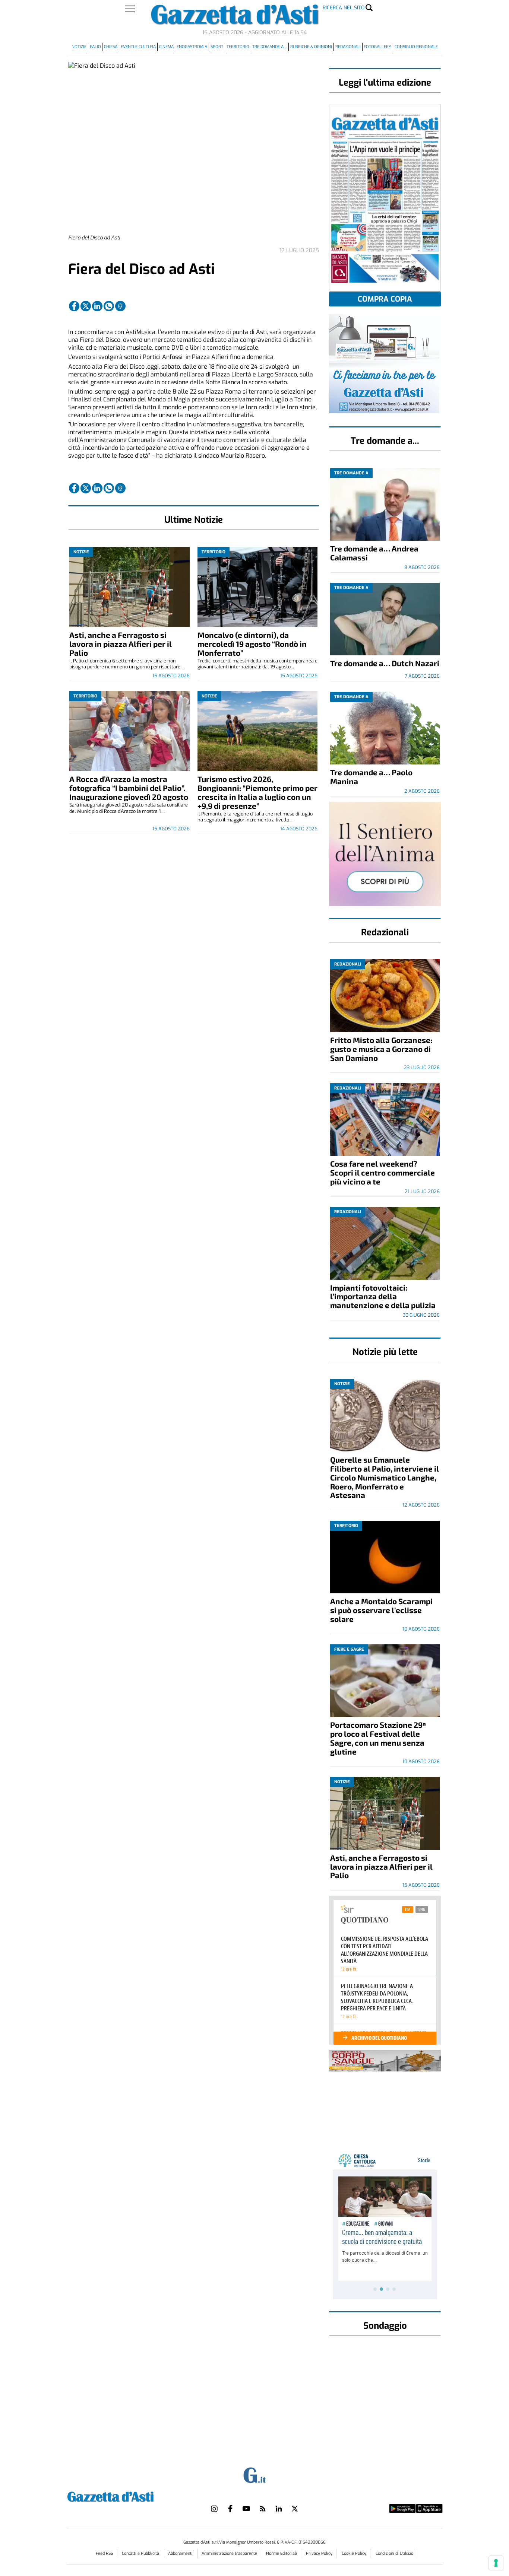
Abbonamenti (181, 2553)
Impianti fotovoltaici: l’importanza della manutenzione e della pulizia (383, 1296)
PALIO (95, 47)
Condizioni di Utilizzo (394, 2553)
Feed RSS (105, 2553)
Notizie (79, 47)
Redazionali (348, 47)
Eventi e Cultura (138, 47)
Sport (217, 47)
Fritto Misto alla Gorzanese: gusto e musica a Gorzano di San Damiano (381, 1049)
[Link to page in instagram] (214, 2509)
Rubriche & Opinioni (311, 47)
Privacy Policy (319, 2553)
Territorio (238, 47)
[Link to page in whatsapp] (109, 306)
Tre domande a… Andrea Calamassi (374, 553)
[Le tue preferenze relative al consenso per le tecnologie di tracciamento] (496, 2563)
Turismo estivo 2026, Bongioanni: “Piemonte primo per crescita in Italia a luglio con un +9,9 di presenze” (257, 792)
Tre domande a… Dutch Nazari (385, 663)
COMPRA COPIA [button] (385, 299)
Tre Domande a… (270, 47)
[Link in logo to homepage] (129, 2496)
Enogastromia (192, 47)
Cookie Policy (354, 2553)
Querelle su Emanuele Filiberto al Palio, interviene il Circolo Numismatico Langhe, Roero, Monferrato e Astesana (385, 1477)
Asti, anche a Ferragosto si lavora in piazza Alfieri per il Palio (121, 644)
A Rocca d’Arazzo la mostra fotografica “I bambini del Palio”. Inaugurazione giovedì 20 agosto (129, 788)
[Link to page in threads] (120, 306)
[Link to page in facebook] (74, 306)
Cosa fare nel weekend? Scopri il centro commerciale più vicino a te (382, 1172)
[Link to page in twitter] (86, 306)
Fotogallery (377, 47)
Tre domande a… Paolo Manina (371, 777)
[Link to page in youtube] (246, 2509)
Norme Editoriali (282, 2553)
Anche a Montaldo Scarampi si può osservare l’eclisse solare (381, 1610)
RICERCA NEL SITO (344, 8)
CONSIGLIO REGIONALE (416, 47)
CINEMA (166, 47)
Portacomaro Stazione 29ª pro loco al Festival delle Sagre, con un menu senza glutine (378, 1738)
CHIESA (111, 47)
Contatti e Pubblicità (141, 2553)
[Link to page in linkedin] (97, 306)
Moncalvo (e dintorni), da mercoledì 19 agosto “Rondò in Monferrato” (252, 644)
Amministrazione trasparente (230, 2553)
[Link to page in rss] (263, 2509)
